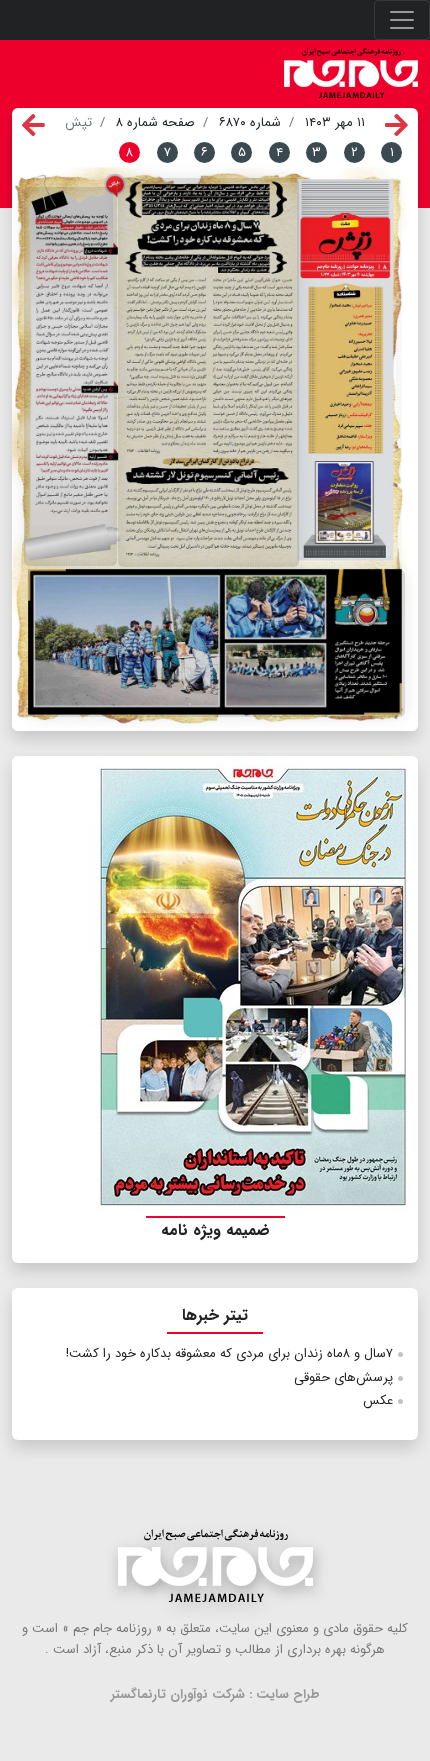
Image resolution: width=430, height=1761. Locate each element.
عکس (378, 1400)
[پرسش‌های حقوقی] (70, 376)
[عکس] (217, 643)
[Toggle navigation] (402, 20)
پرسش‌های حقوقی (343, 1377)
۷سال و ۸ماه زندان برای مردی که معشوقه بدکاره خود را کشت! (229, 1353)
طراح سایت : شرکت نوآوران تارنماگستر (215, 1694)
